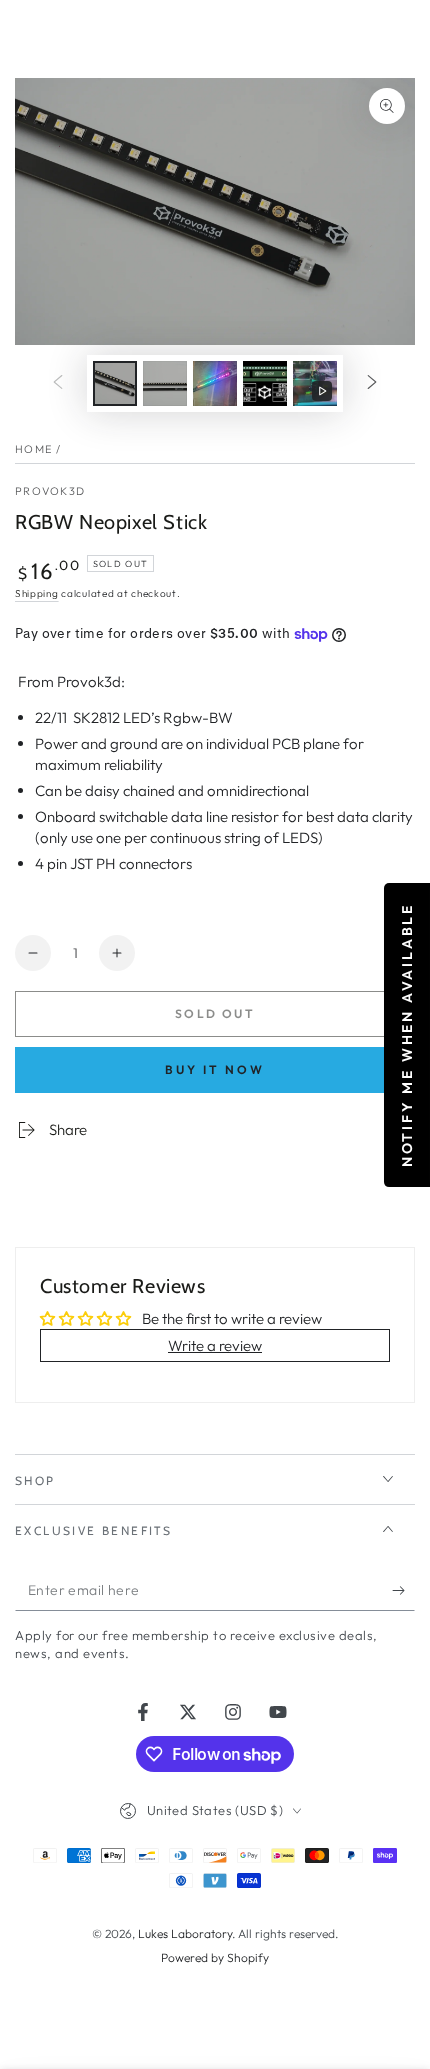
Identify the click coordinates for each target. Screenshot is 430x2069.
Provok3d (50, 491)
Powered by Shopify (215, 1957)
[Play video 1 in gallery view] (315, 383)
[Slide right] (372, 383)
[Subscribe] (403, 1591)
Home (33, 449)
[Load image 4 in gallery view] (265, 383)
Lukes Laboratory (185, 1933)
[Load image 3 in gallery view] (215, 383)
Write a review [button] (215, 1345)
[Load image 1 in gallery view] (115, 383)
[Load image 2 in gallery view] (165, 383)
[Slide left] (58, 383)
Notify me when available (406, 1034)
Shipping (37, 593)
